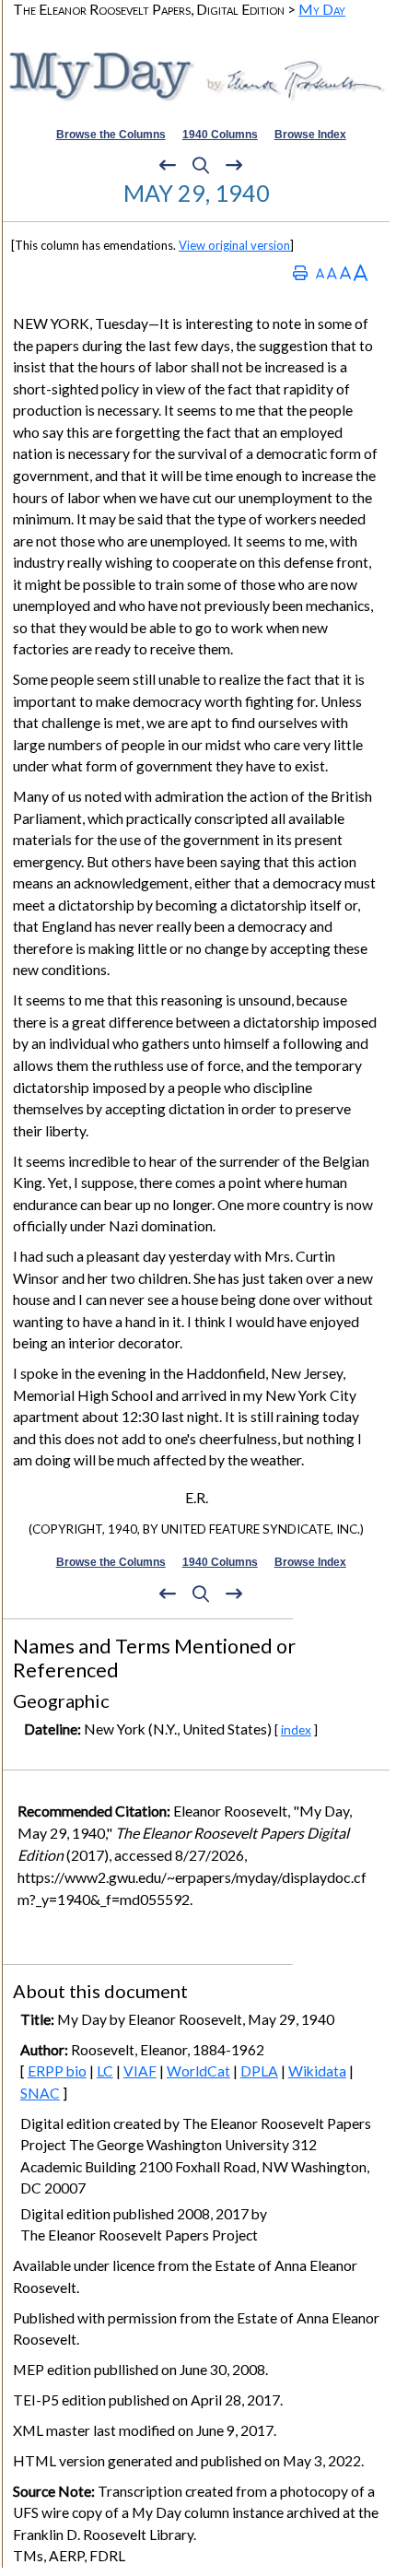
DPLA (259, 2071)
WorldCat (198, 2071)
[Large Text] (345, 272)
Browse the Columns (111, 135)
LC (105, 2071)
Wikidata (317, 2071)
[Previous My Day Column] (168, 166)
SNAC (40, 2093)
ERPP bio (57, 2071)
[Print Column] (300, 272)
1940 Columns (220, 135)
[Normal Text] (332, 272)
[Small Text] (320, 272)
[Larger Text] (361, 272)
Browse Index (310, 135)
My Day (322, 9)
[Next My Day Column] (234, 166)
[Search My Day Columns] (201, 166)
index (296, 1729)
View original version (234, 245)
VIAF (140, 2071)
